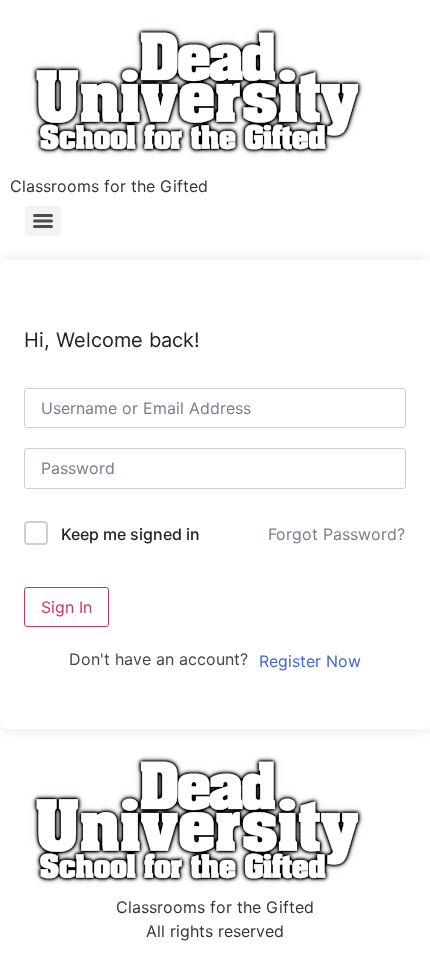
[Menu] (43, 221)
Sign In (66, 607)
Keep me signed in (130, 534)
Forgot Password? (336, 534)
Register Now (310, 661)
